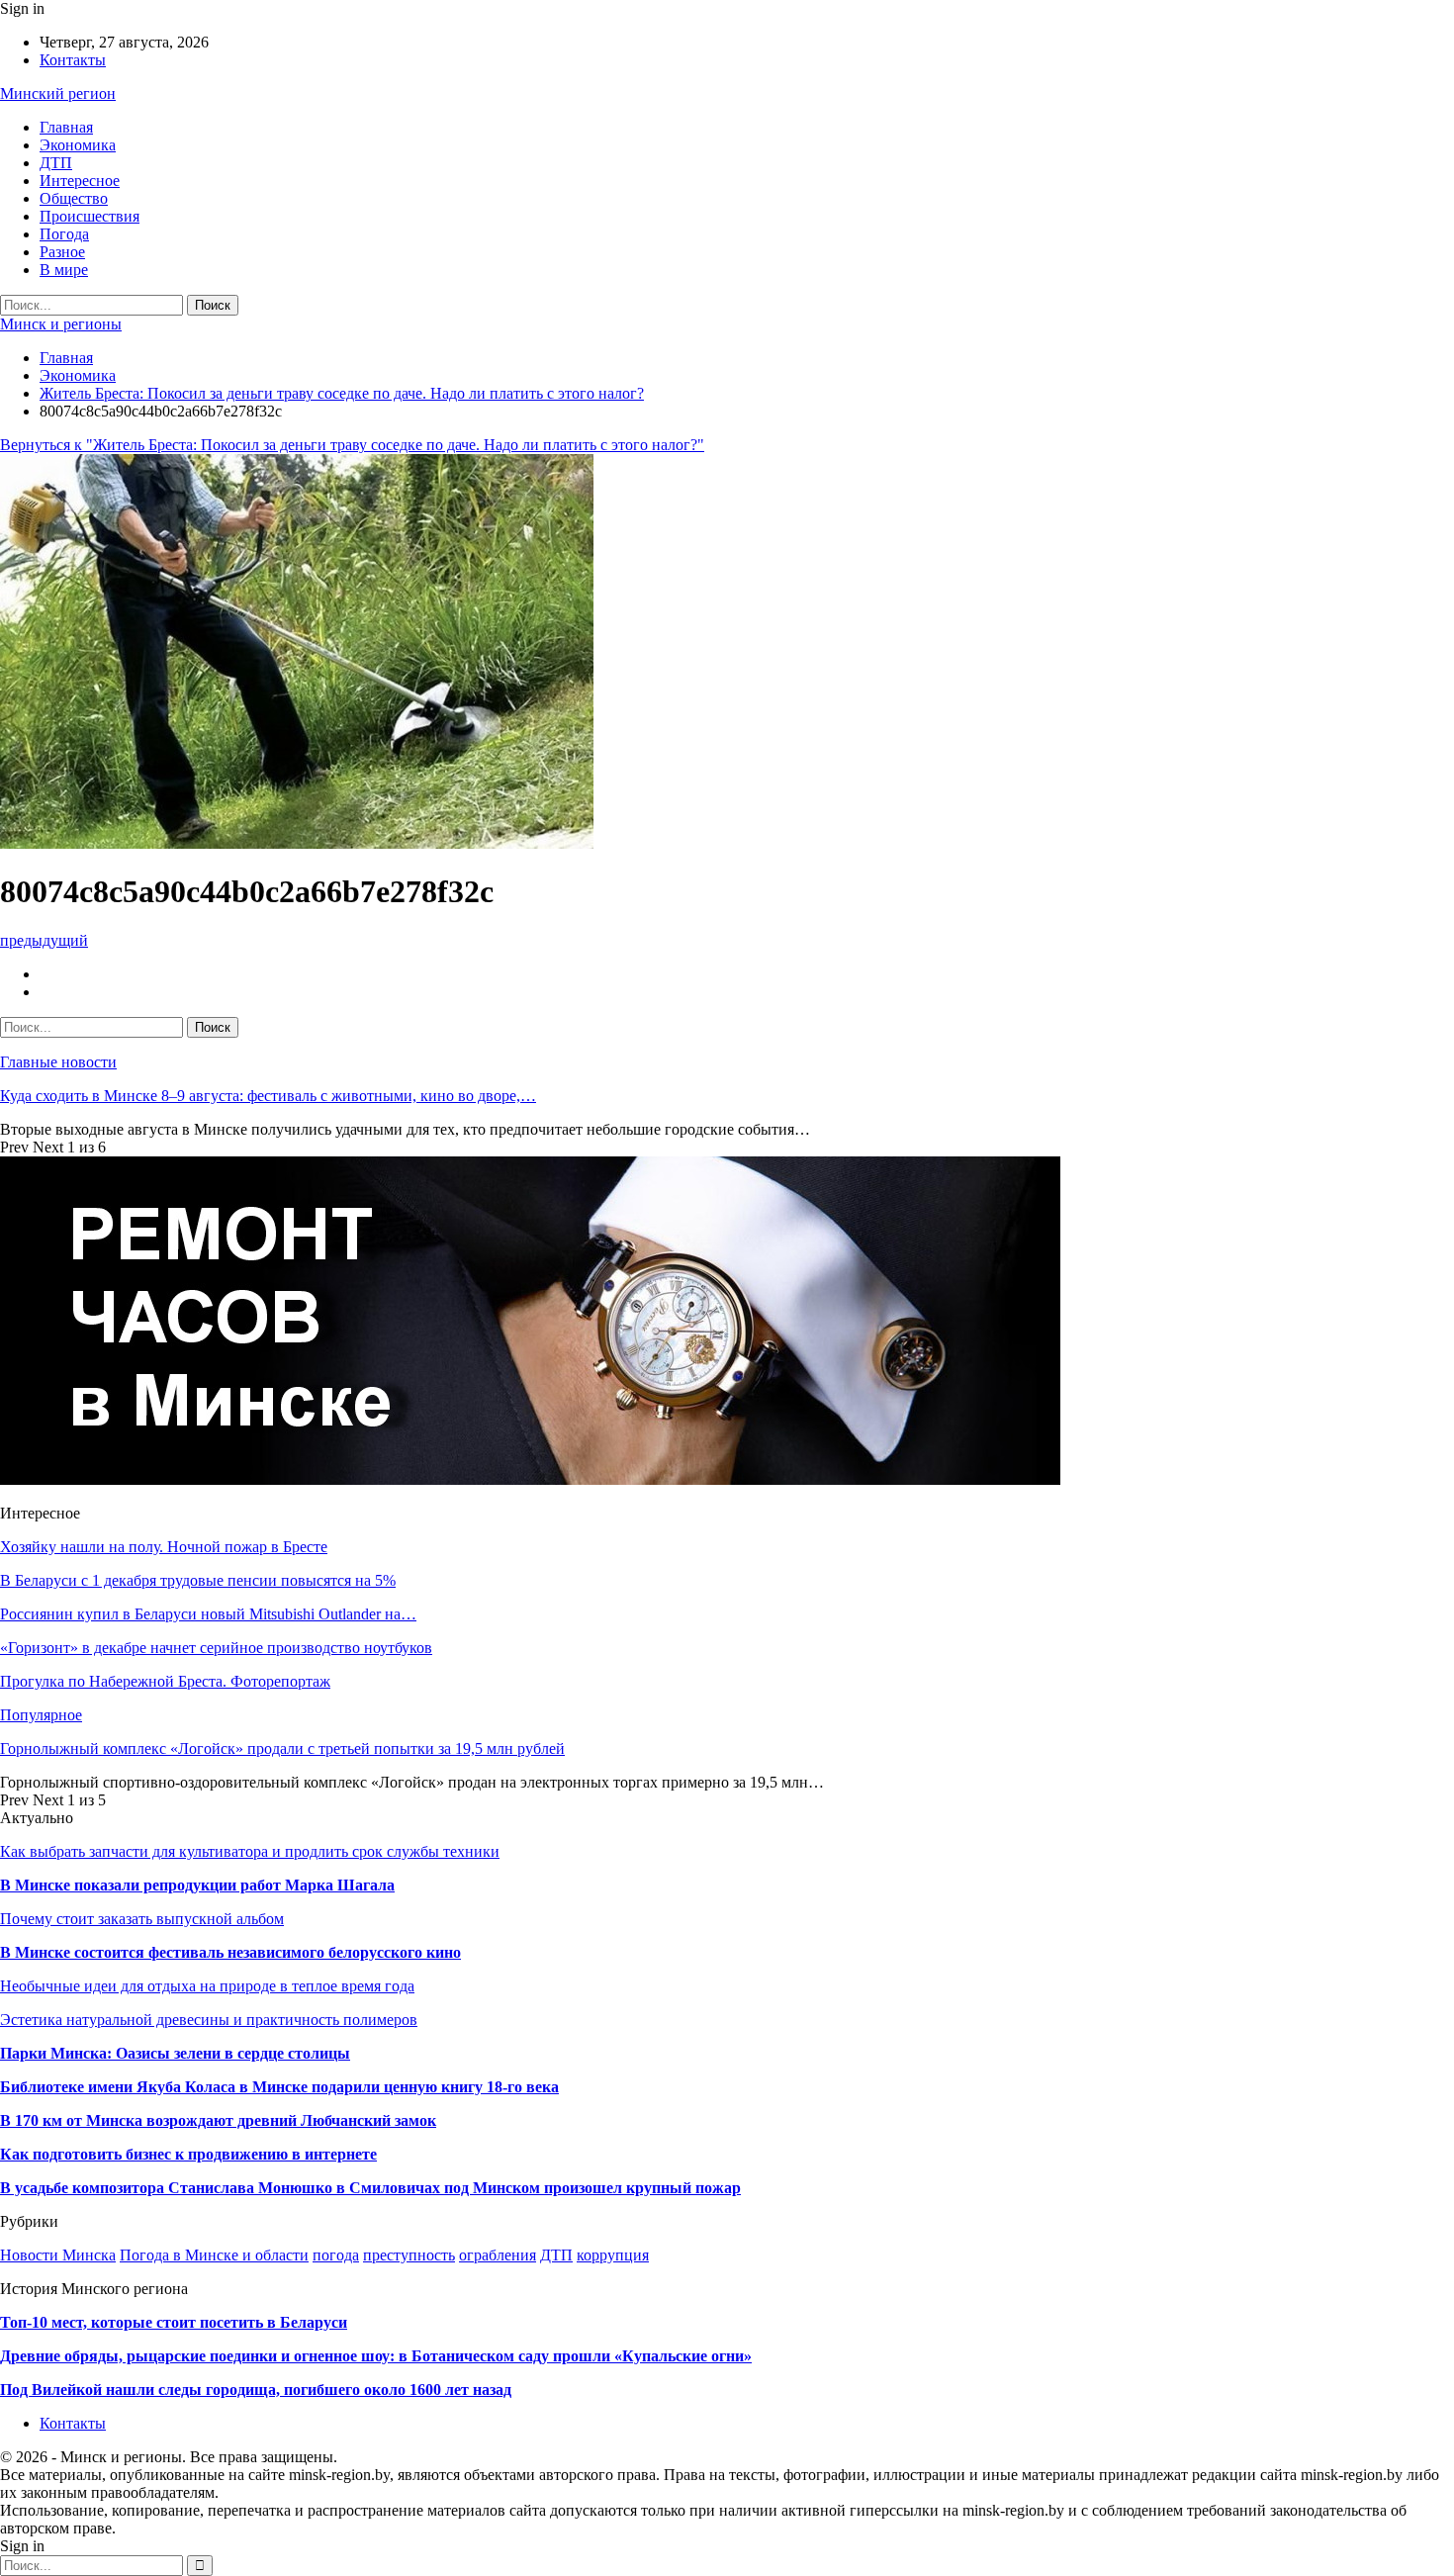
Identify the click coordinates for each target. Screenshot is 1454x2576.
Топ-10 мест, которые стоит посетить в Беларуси (174, 2322)
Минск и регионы (61, 324)
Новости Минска (58, 2255)
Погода (64, 234)
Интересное (80, 181)
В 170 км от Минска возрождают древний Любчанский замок (218, 2120)
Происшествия (90, 216)
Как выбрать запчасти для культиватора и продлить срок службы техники (250, 1851)
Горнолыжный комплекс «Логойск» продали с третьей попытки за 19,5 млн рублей (282, 1748)
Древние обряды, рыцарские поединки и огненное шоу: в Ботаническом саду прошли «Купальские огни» (376, 2356)
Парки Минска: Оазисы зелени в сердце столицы (175, 2053)
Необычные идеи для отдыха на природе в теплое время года (207, 1986)
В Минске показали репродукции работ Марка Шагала (197, 1885)
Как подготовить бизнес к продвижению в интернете (188, 2154)
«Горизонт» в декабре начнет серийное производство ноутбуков (216, 1648)
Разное (62, 252)
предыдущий (44, 940)
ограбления (498, 2255)
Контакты (73, 60)
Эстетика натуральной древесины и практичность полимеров (209, 2020)
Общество (74, 198)
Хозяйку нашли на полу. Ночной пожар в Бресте (164, 1547)
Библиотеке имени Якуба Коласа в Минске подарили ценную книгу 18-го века (279, 2087)
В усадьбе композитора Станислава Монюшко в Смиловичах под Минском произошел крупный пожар (370, 2188)
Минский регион (58, 93)
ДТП (56, 163)
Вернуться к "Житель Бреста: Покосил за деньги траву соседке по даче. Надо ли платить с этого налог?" (352, 445)
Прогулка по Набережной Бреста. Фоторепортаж (165, 1681)
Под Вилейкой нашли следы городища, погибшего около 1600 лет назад (256, 2390)
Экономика (78, 145)
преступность (409, 2255)
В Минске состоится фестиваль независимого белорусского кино (230, 1952)
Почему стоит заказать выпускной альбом (142, 1919)
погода (336, 2255)
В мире (64, 270)
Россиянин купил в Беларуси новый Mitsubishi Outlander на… (208, 1614)
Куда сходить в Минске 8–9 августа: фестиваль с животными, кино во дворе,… (268, 1096)
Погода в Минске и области (214, 2255)
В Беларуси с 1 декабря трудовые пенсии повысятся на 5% (198, 1580)
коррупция (613, 2255)
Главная (66, 127)
